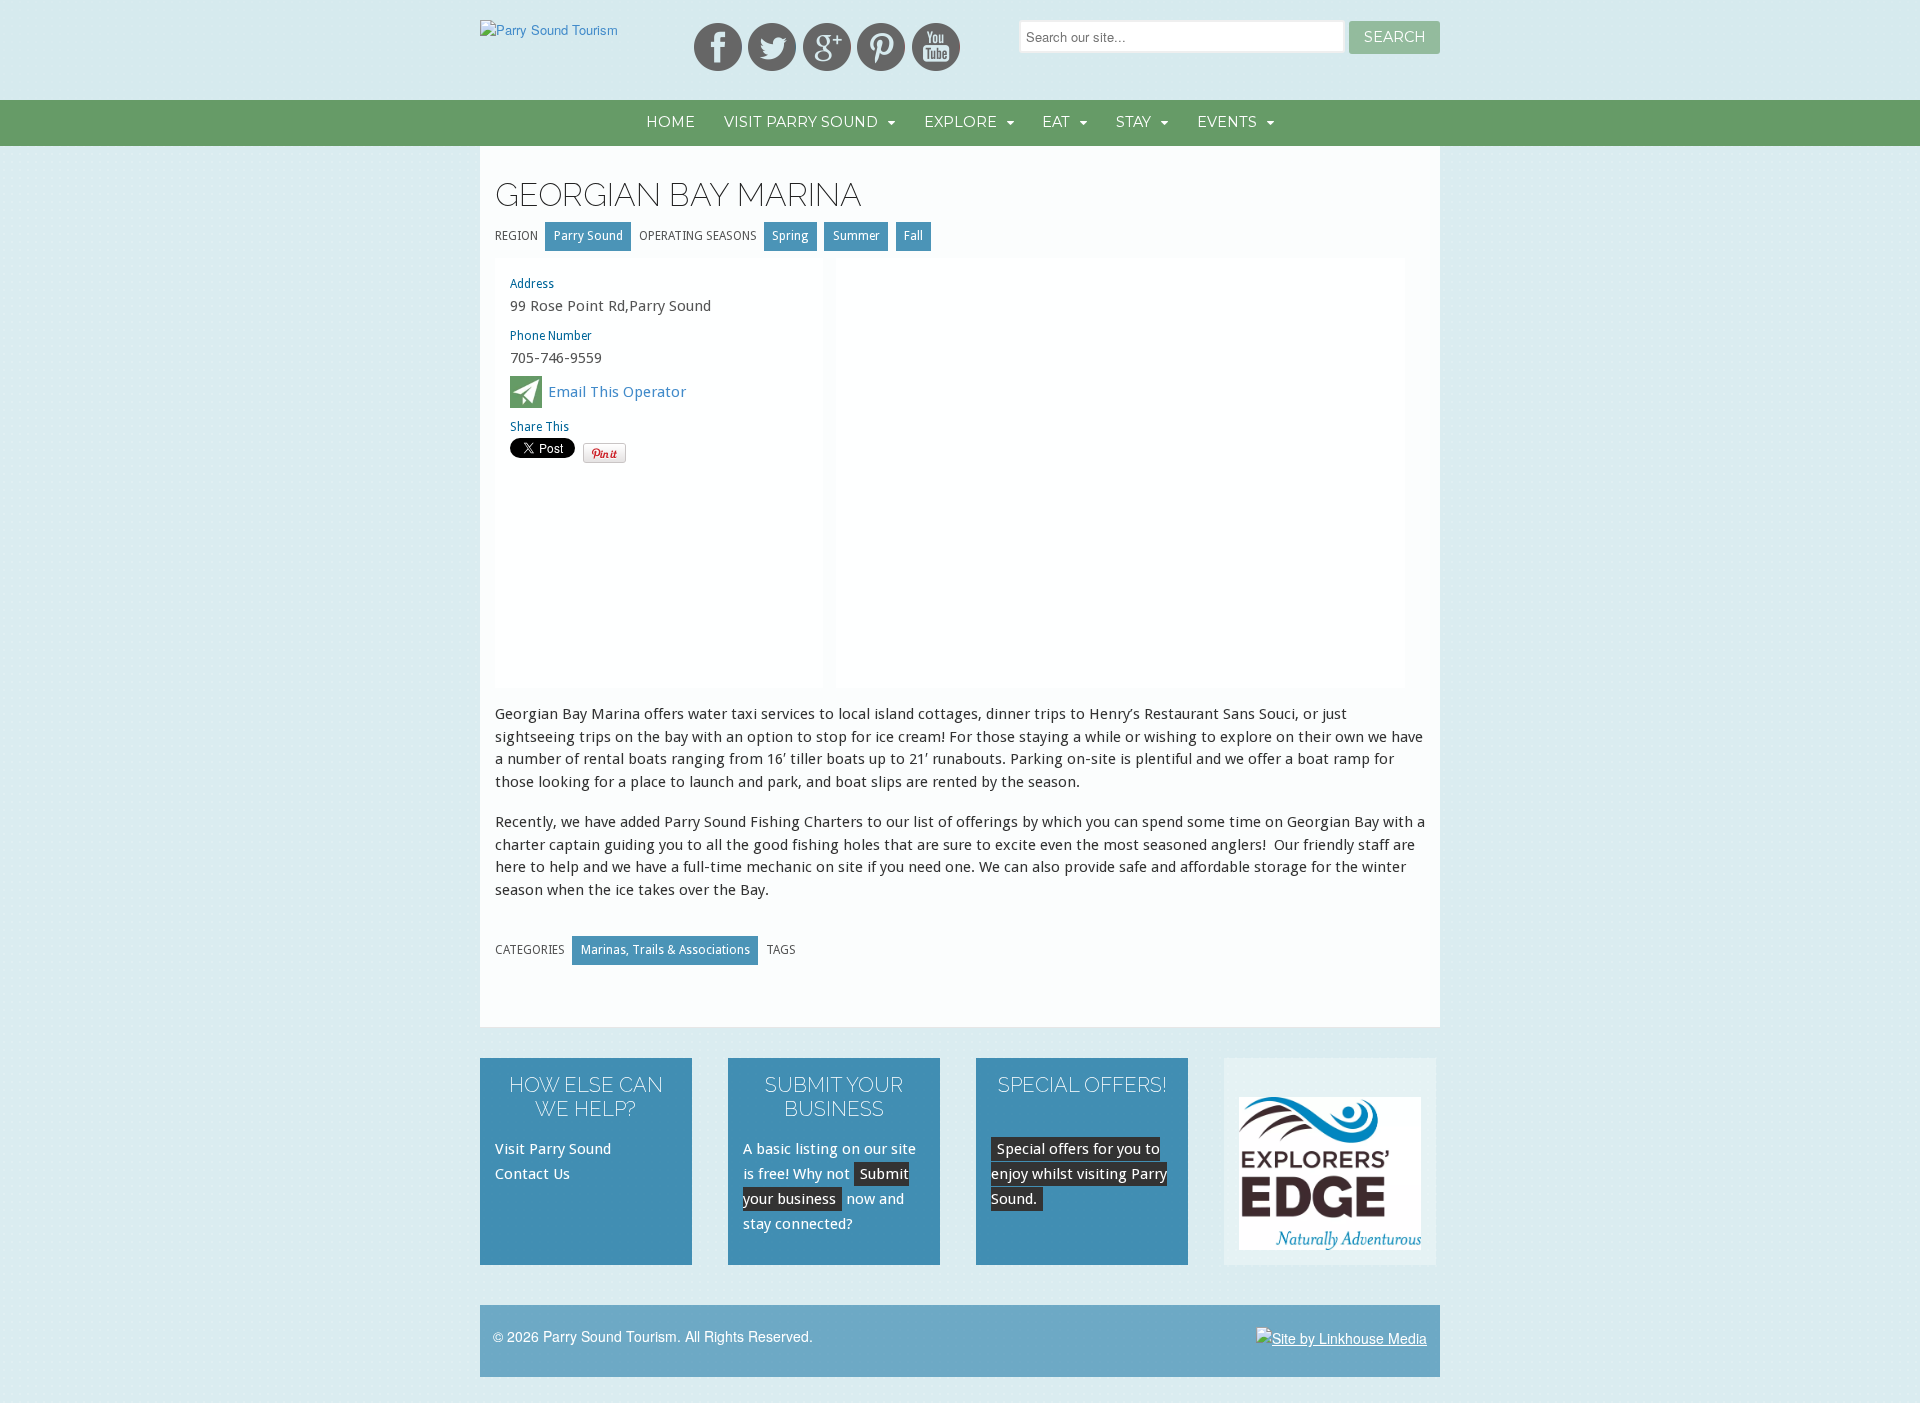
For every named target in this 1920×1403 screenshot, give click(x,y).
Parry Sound (588, 236)
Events (1227, 122)
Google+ (827, 47)
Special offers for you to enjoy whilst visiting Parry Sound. (1079, 1174)
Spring (790, 236)
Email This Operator (617, 392)
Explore (960, 122)
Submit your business (826, 1186)
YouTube (936, 47)
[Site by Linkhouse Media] (1341, 1336)
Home (670, 122)
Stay (1133, 122)
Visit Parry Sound (801, 122)
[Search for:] (1184, 36)
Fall (913, 236)
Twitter (772, 47)
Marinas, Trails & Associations (665, 950)
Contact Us (532, 1174)
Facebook (718, 47)
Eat (1056, 122)
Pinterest (881, 47)
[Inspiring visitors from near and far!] (549, 29)
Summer (856, 236)
